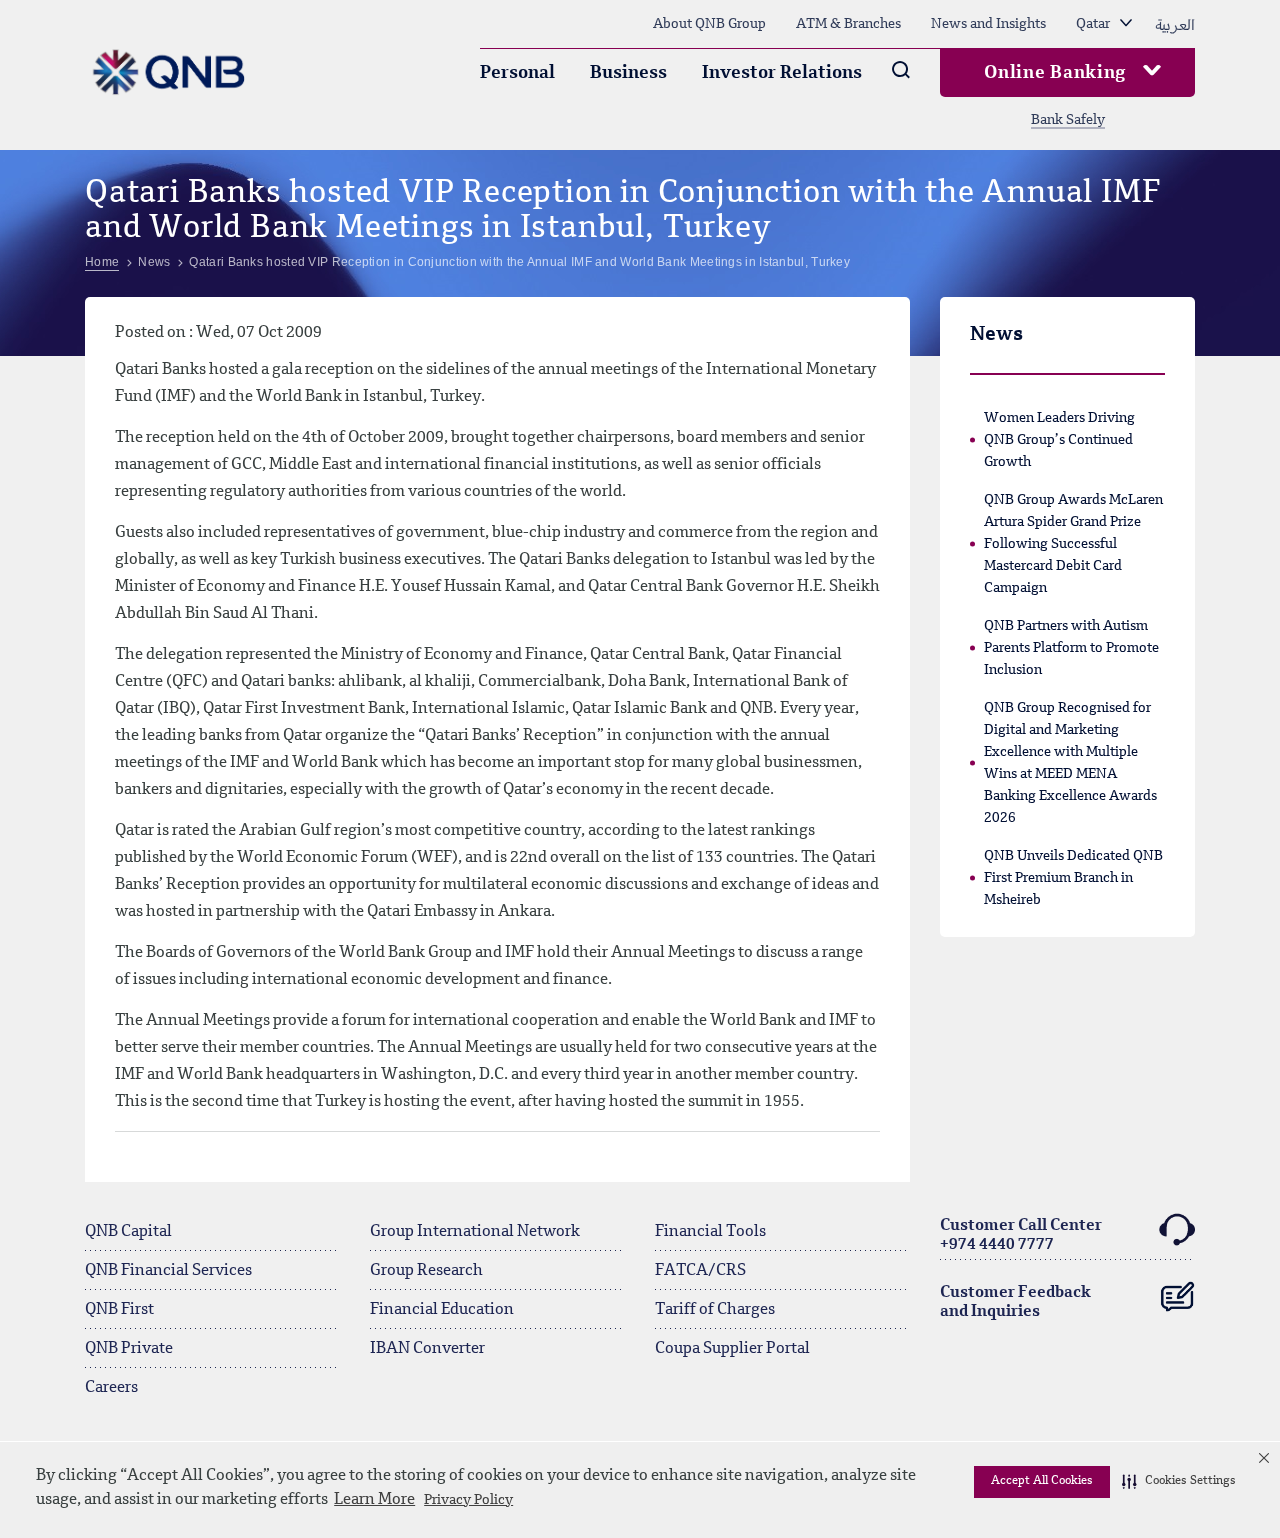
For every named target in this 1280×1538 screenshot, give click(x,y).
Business (628, 73)
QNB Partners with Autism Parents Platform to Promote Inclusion (1071, 648)
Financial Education (442, 1310)
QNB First (119, 1310)
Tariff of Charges (715, 1310)
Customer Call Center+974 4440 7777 (1021, 1235)
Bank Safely (1068, 120)
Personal (517, 73)
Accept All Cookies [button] (1042, 1481)
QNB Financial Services (168, 1271)
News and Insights (988, 24)
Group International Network (475, 1232)
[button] (1179, 1482)
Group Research (426, 1271)
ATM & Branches (848, 24)
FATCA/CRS (700, 1271)
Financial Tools (710, 1232)
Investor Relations (782, 73)
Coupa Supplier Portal (732, 1349)
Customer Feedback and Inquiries (1015, 1302)
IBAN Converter (427, 1349)
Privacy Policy (468, 1500)
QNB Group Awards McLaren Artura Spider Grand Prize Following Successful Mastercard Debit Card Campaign (1073, 544)
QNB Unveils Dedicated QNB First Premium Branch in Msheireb (1073, 878)
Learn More (374, 1500)
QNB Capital (128, 1232)
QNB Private (129, 1349)
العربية (1175, 24)
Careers (111, 1388)
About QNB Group (709, 24)
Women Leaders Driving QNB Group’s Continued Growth (1059, 440)
